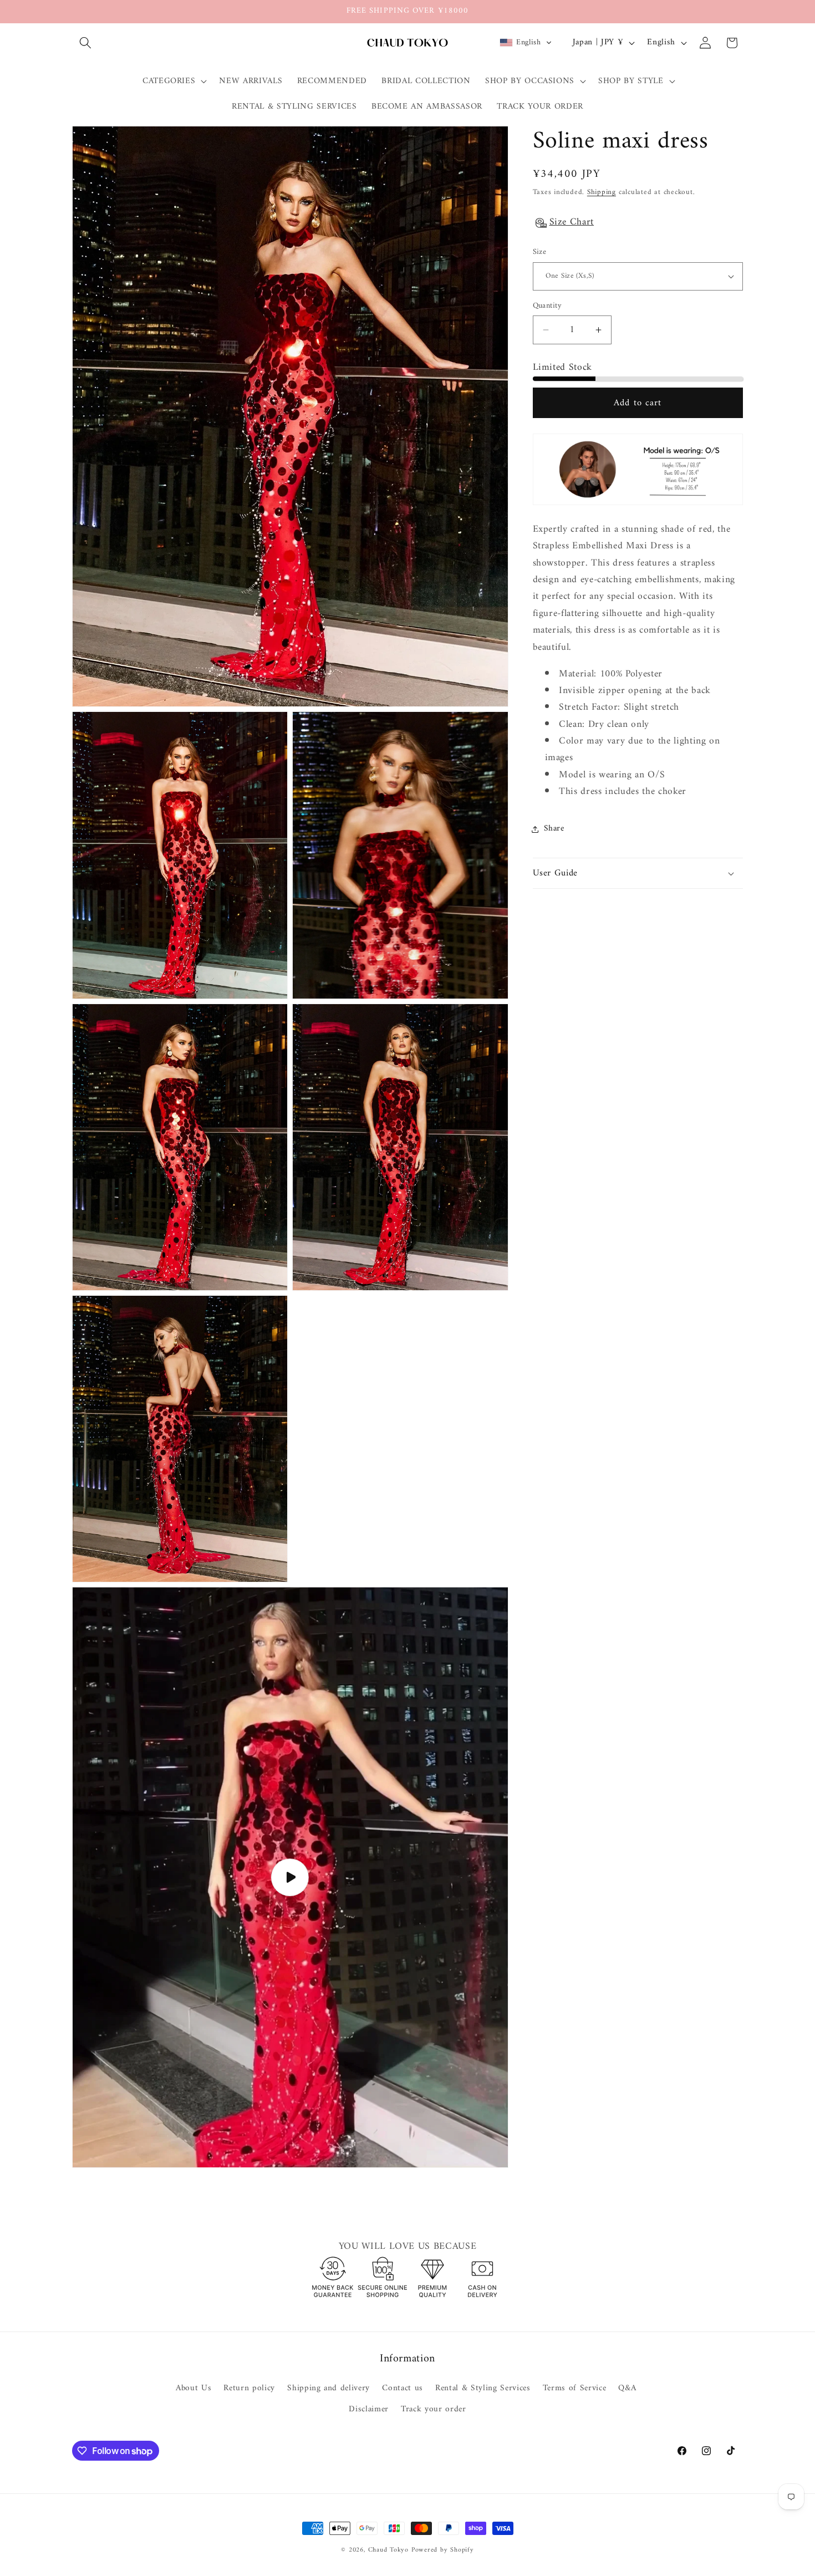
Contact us (403, 2388)
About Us (193, 2389)
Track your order (434, 2409)
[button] (85, 43)
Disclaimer (369, 2409)
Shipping (602, 192)
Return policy (249, 2388)
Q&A (627, 2388)
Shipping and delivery (328, 2388)
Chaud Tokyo (390, 2550)
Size (540, 253)
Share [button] (554, 829)
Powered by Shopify (443, 2550)
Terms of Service (575, 2388)
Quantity (547, 306)
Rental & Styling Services (483, 2388)
